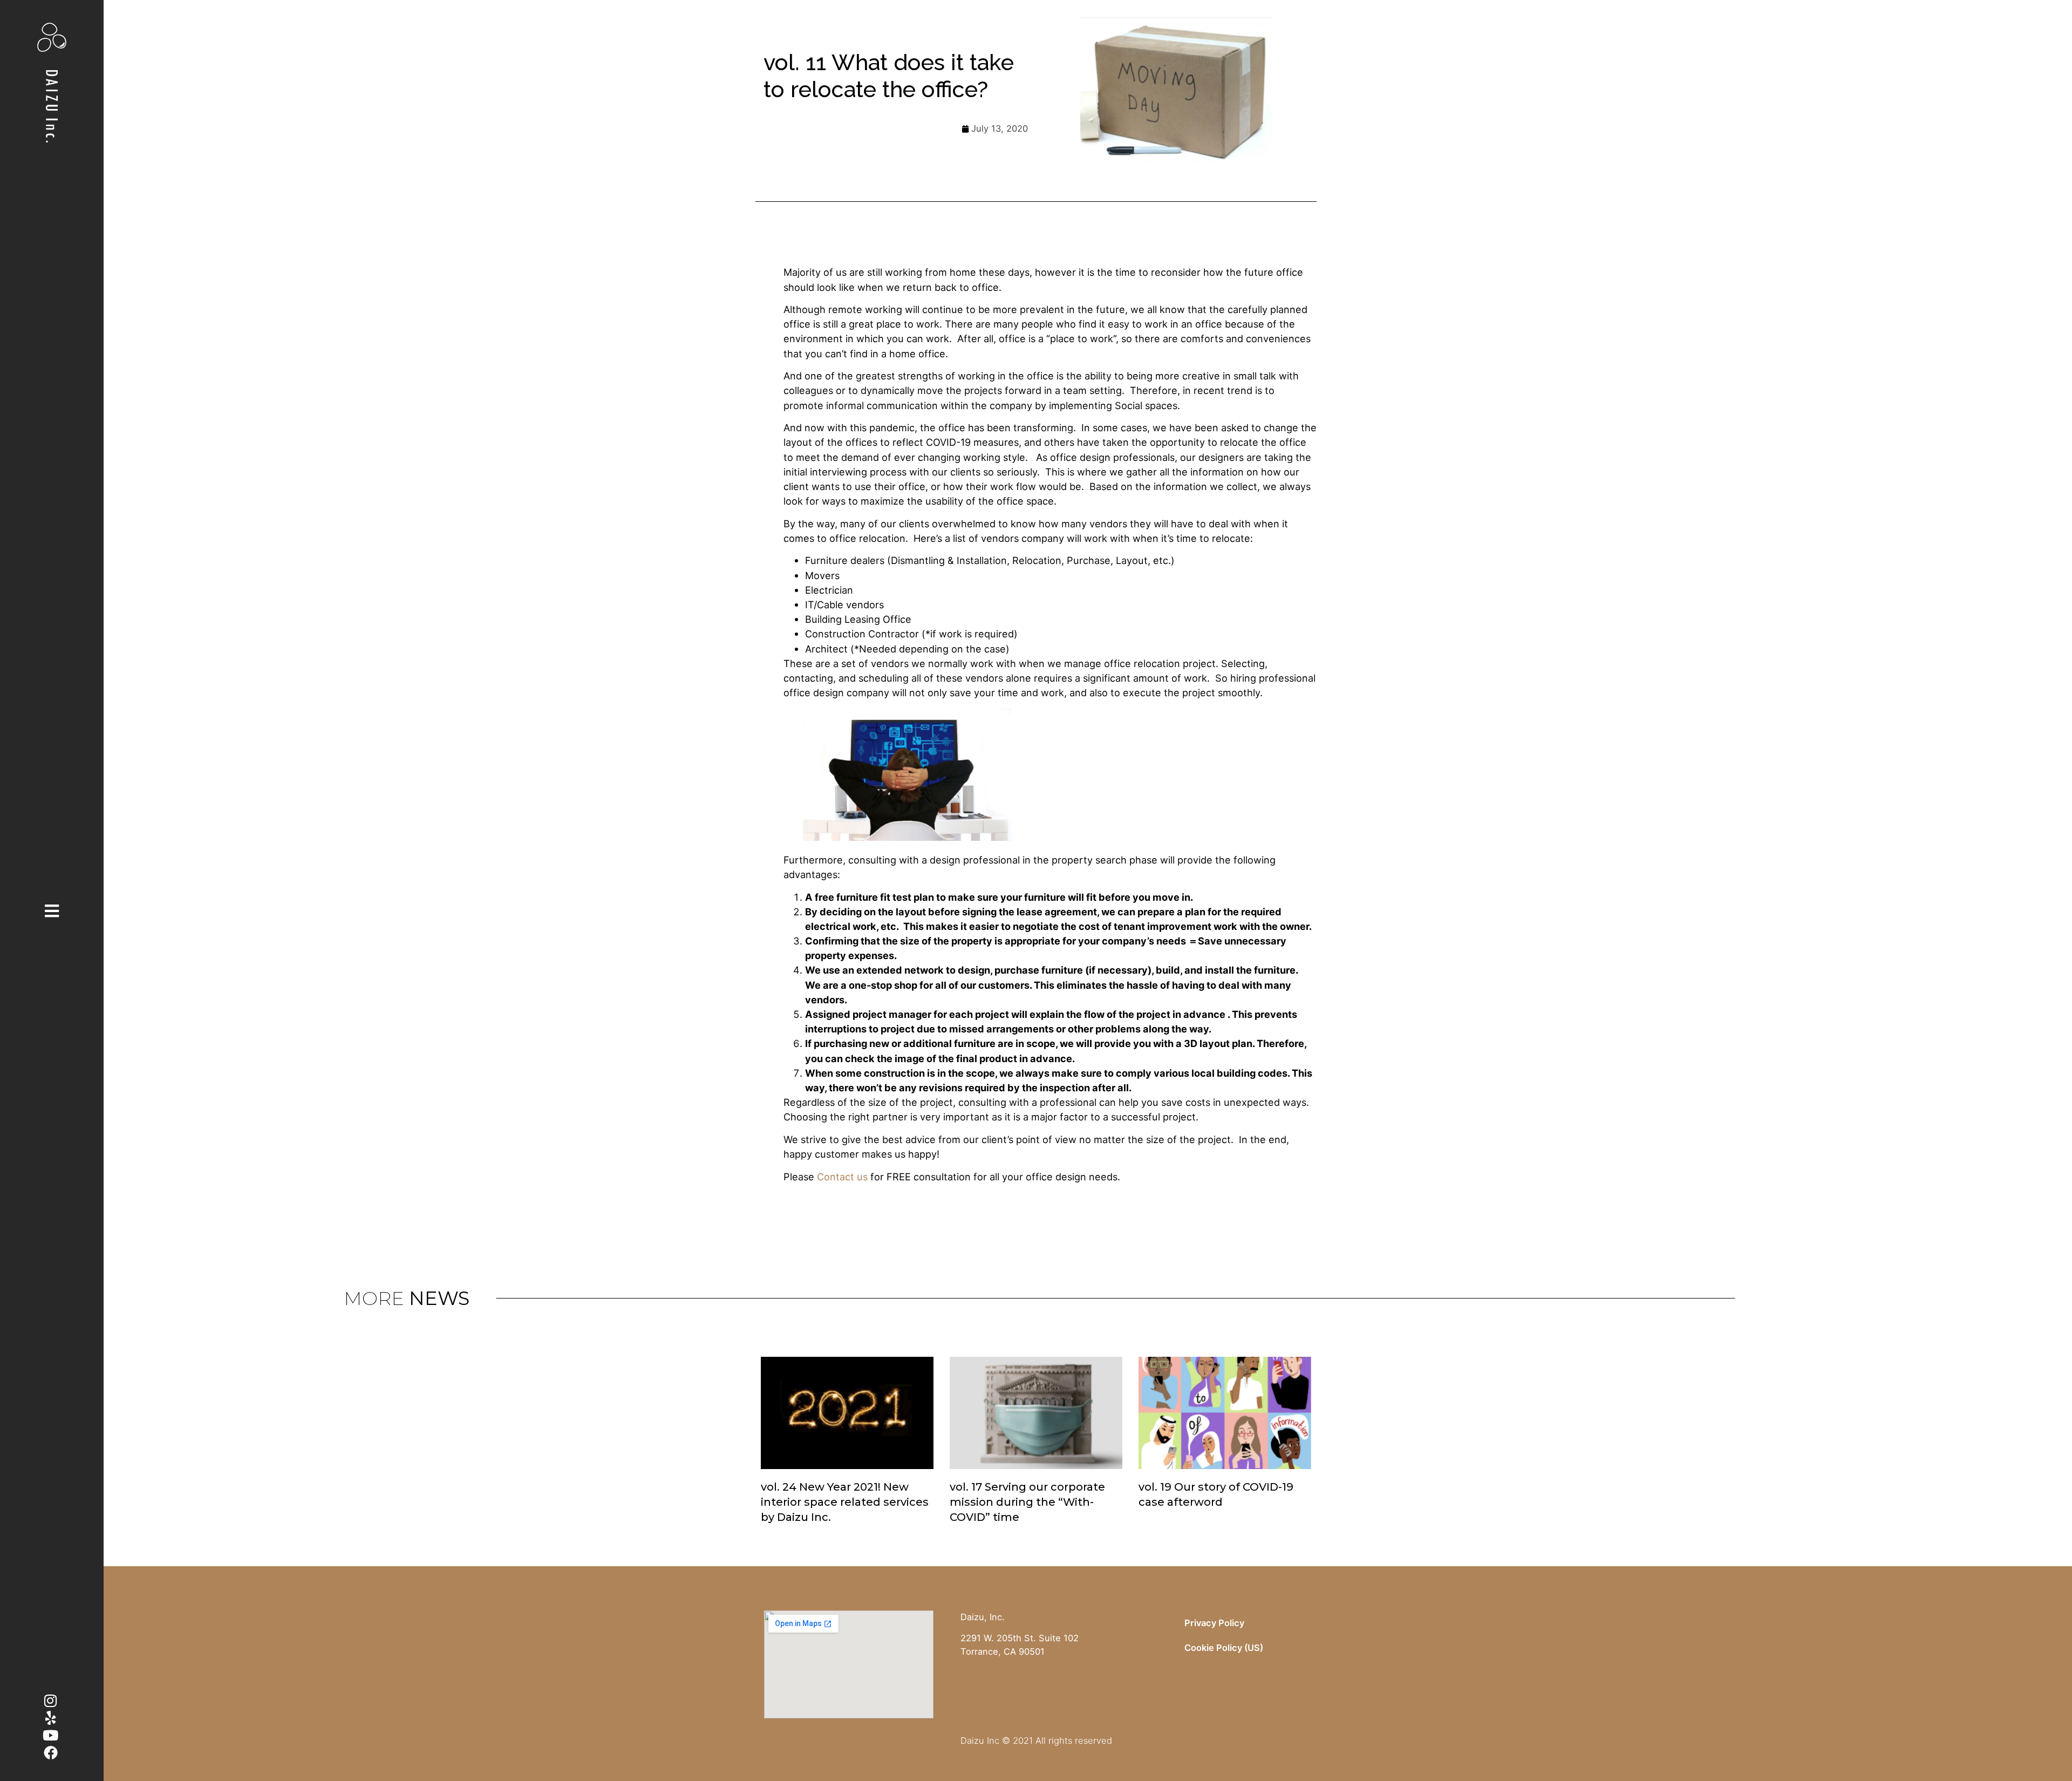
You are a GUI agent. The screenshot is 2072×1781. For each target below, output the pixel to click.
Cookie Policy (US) (1224, 1648)
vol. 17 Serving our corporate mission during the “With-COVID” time (1027, 1502)
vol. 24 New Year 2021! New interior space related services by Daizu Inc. (845, 1502)
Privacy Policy (1214, 1623)
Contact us (842, 1177)
